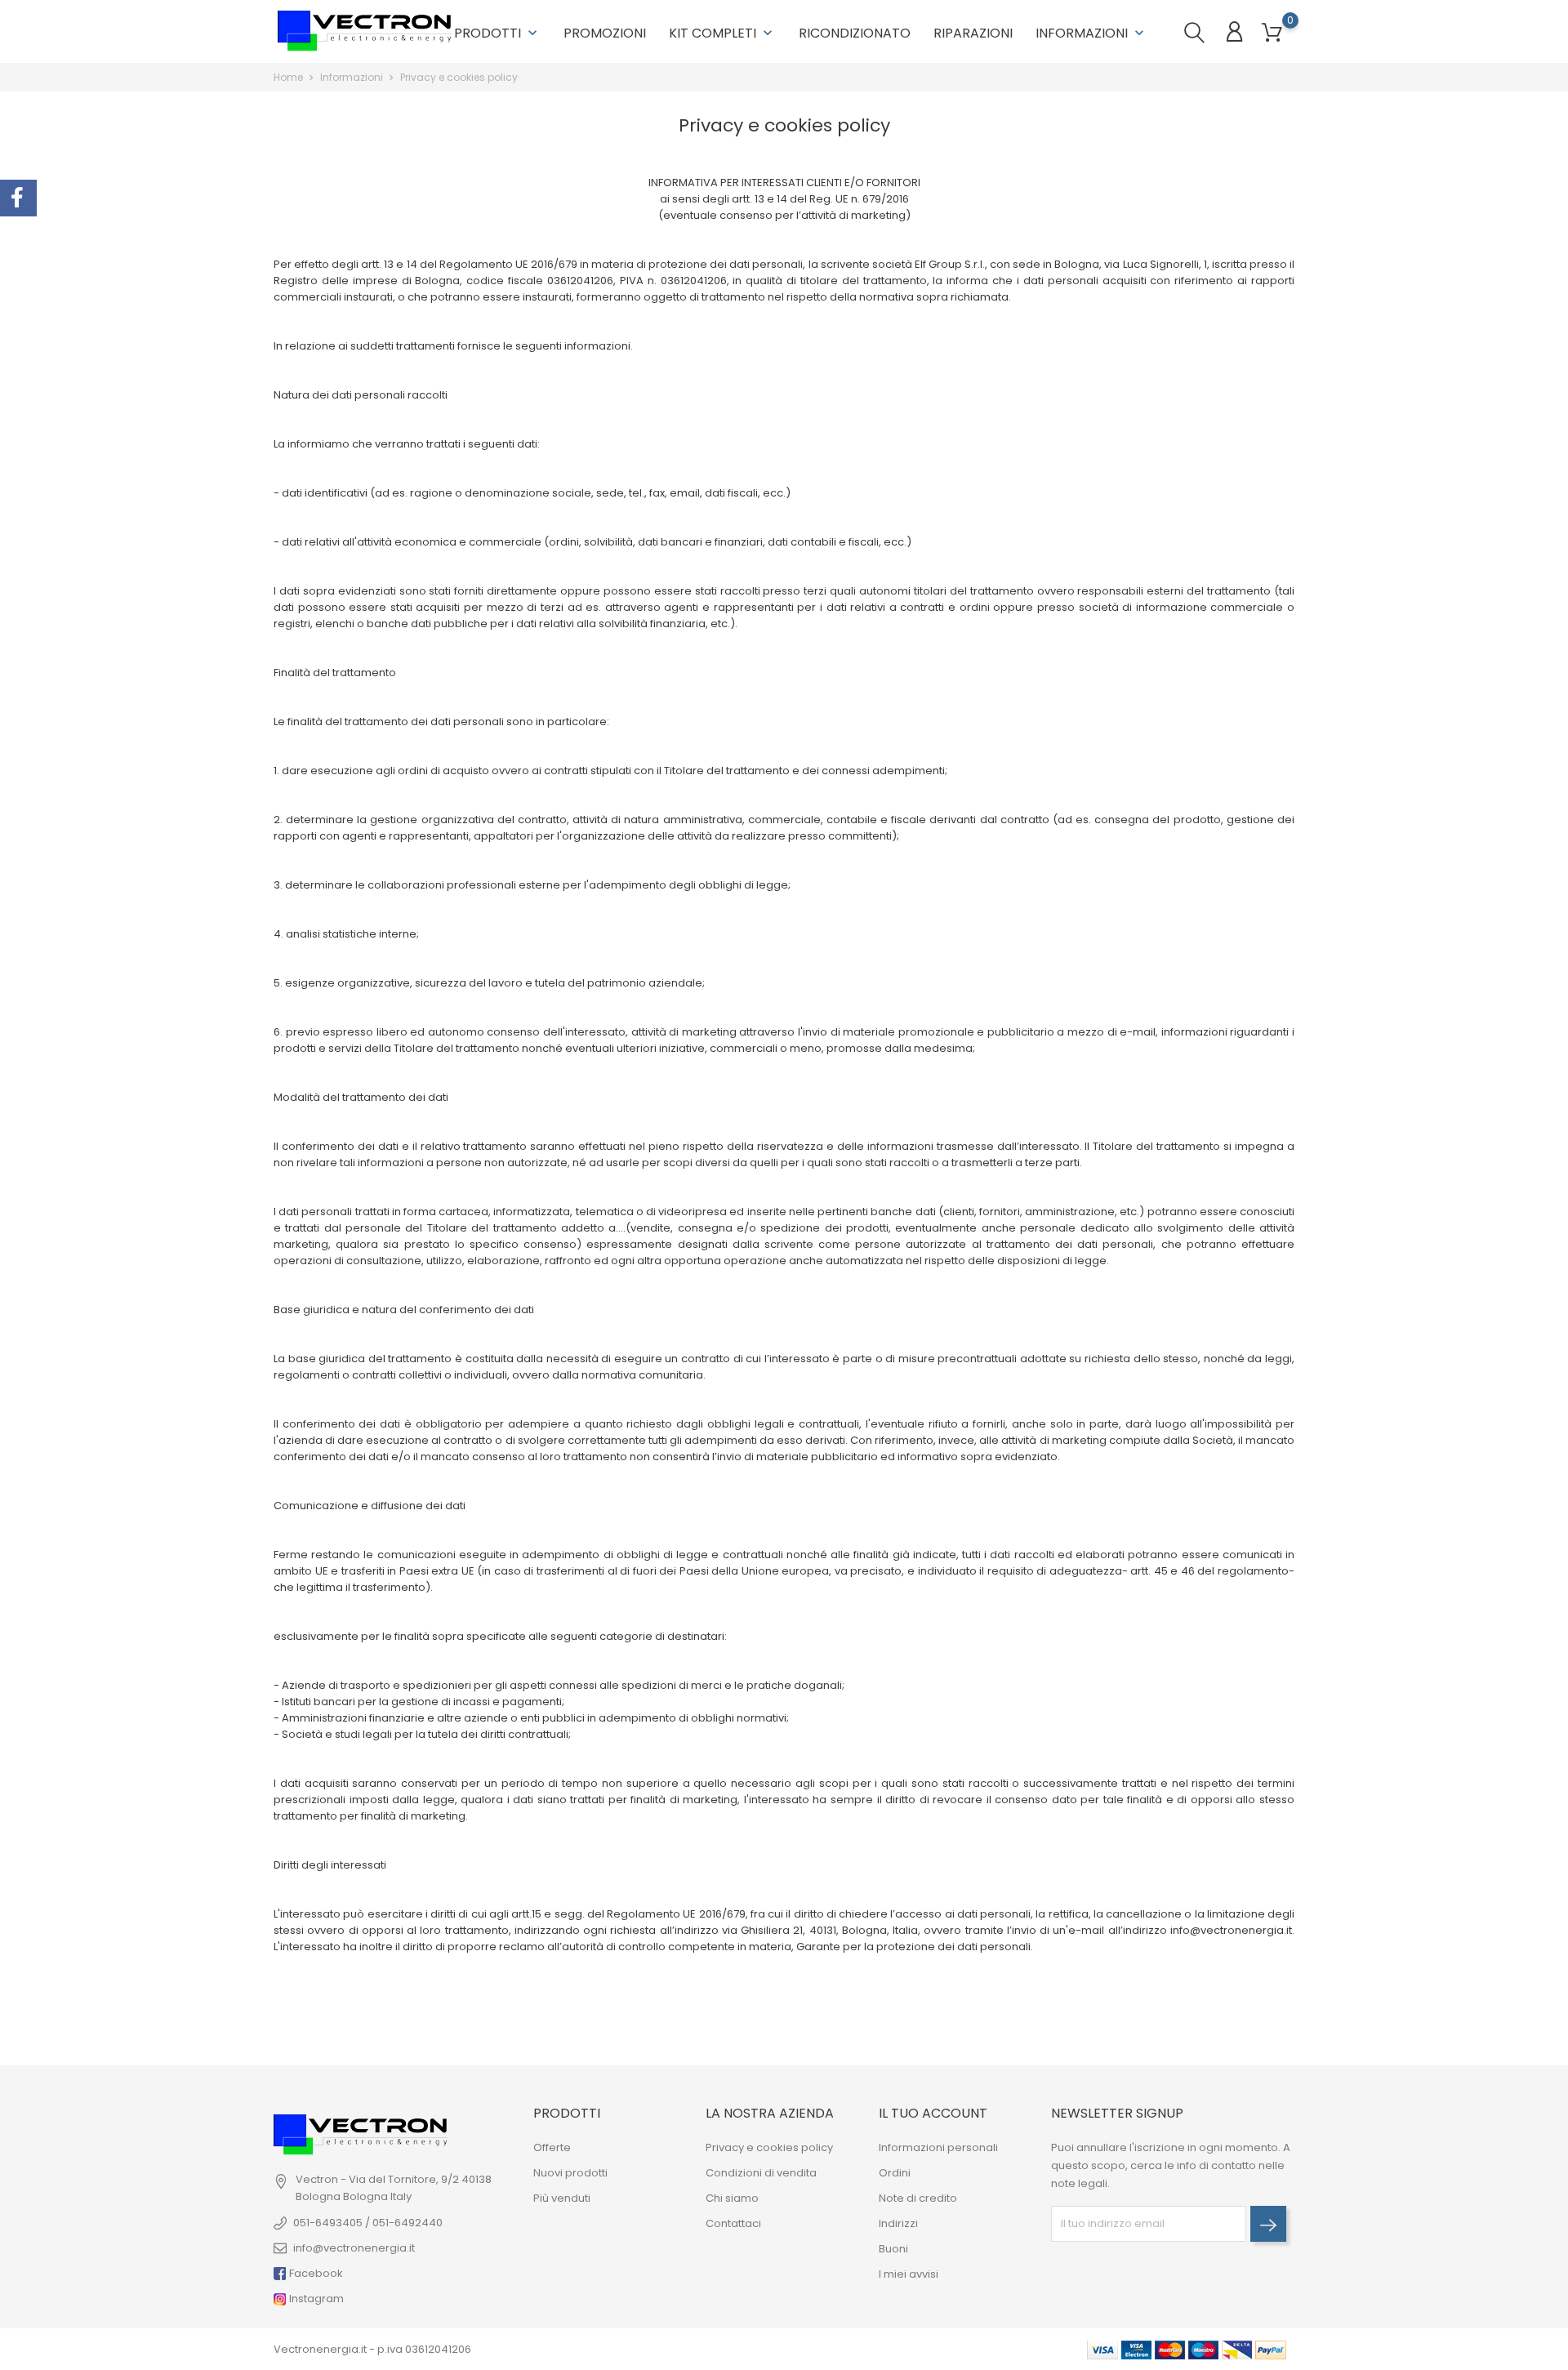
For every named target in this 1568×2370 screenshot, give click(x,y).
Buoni (893, 2249)
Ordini (895, 2173)
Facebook (315, 2273)
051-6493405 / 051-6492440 (368, 2223)
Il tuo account (933, 2113)
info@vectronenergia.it (354, 2248)
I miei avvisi (909, 2274)
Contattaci (733, 2223)
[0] (1272, 33)
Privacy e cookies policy (769, 2147)
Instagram (315, 2299)
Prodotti (497, 33)
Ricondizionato (855, 33)
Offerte (552, 2147)
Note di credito (918, 2198)
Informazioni (1091, 33)
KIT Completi (722, 33)
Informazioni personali (938, 2147)
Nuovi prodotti (570, 2173)
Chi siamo (732, 2198)
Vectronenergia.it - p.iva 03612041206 (372, 2349)
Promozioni (605, 33)
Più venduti (562, 2198)
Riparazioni (973, 33)
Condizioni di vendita (761, 2173)
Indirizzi (898, 2223)
